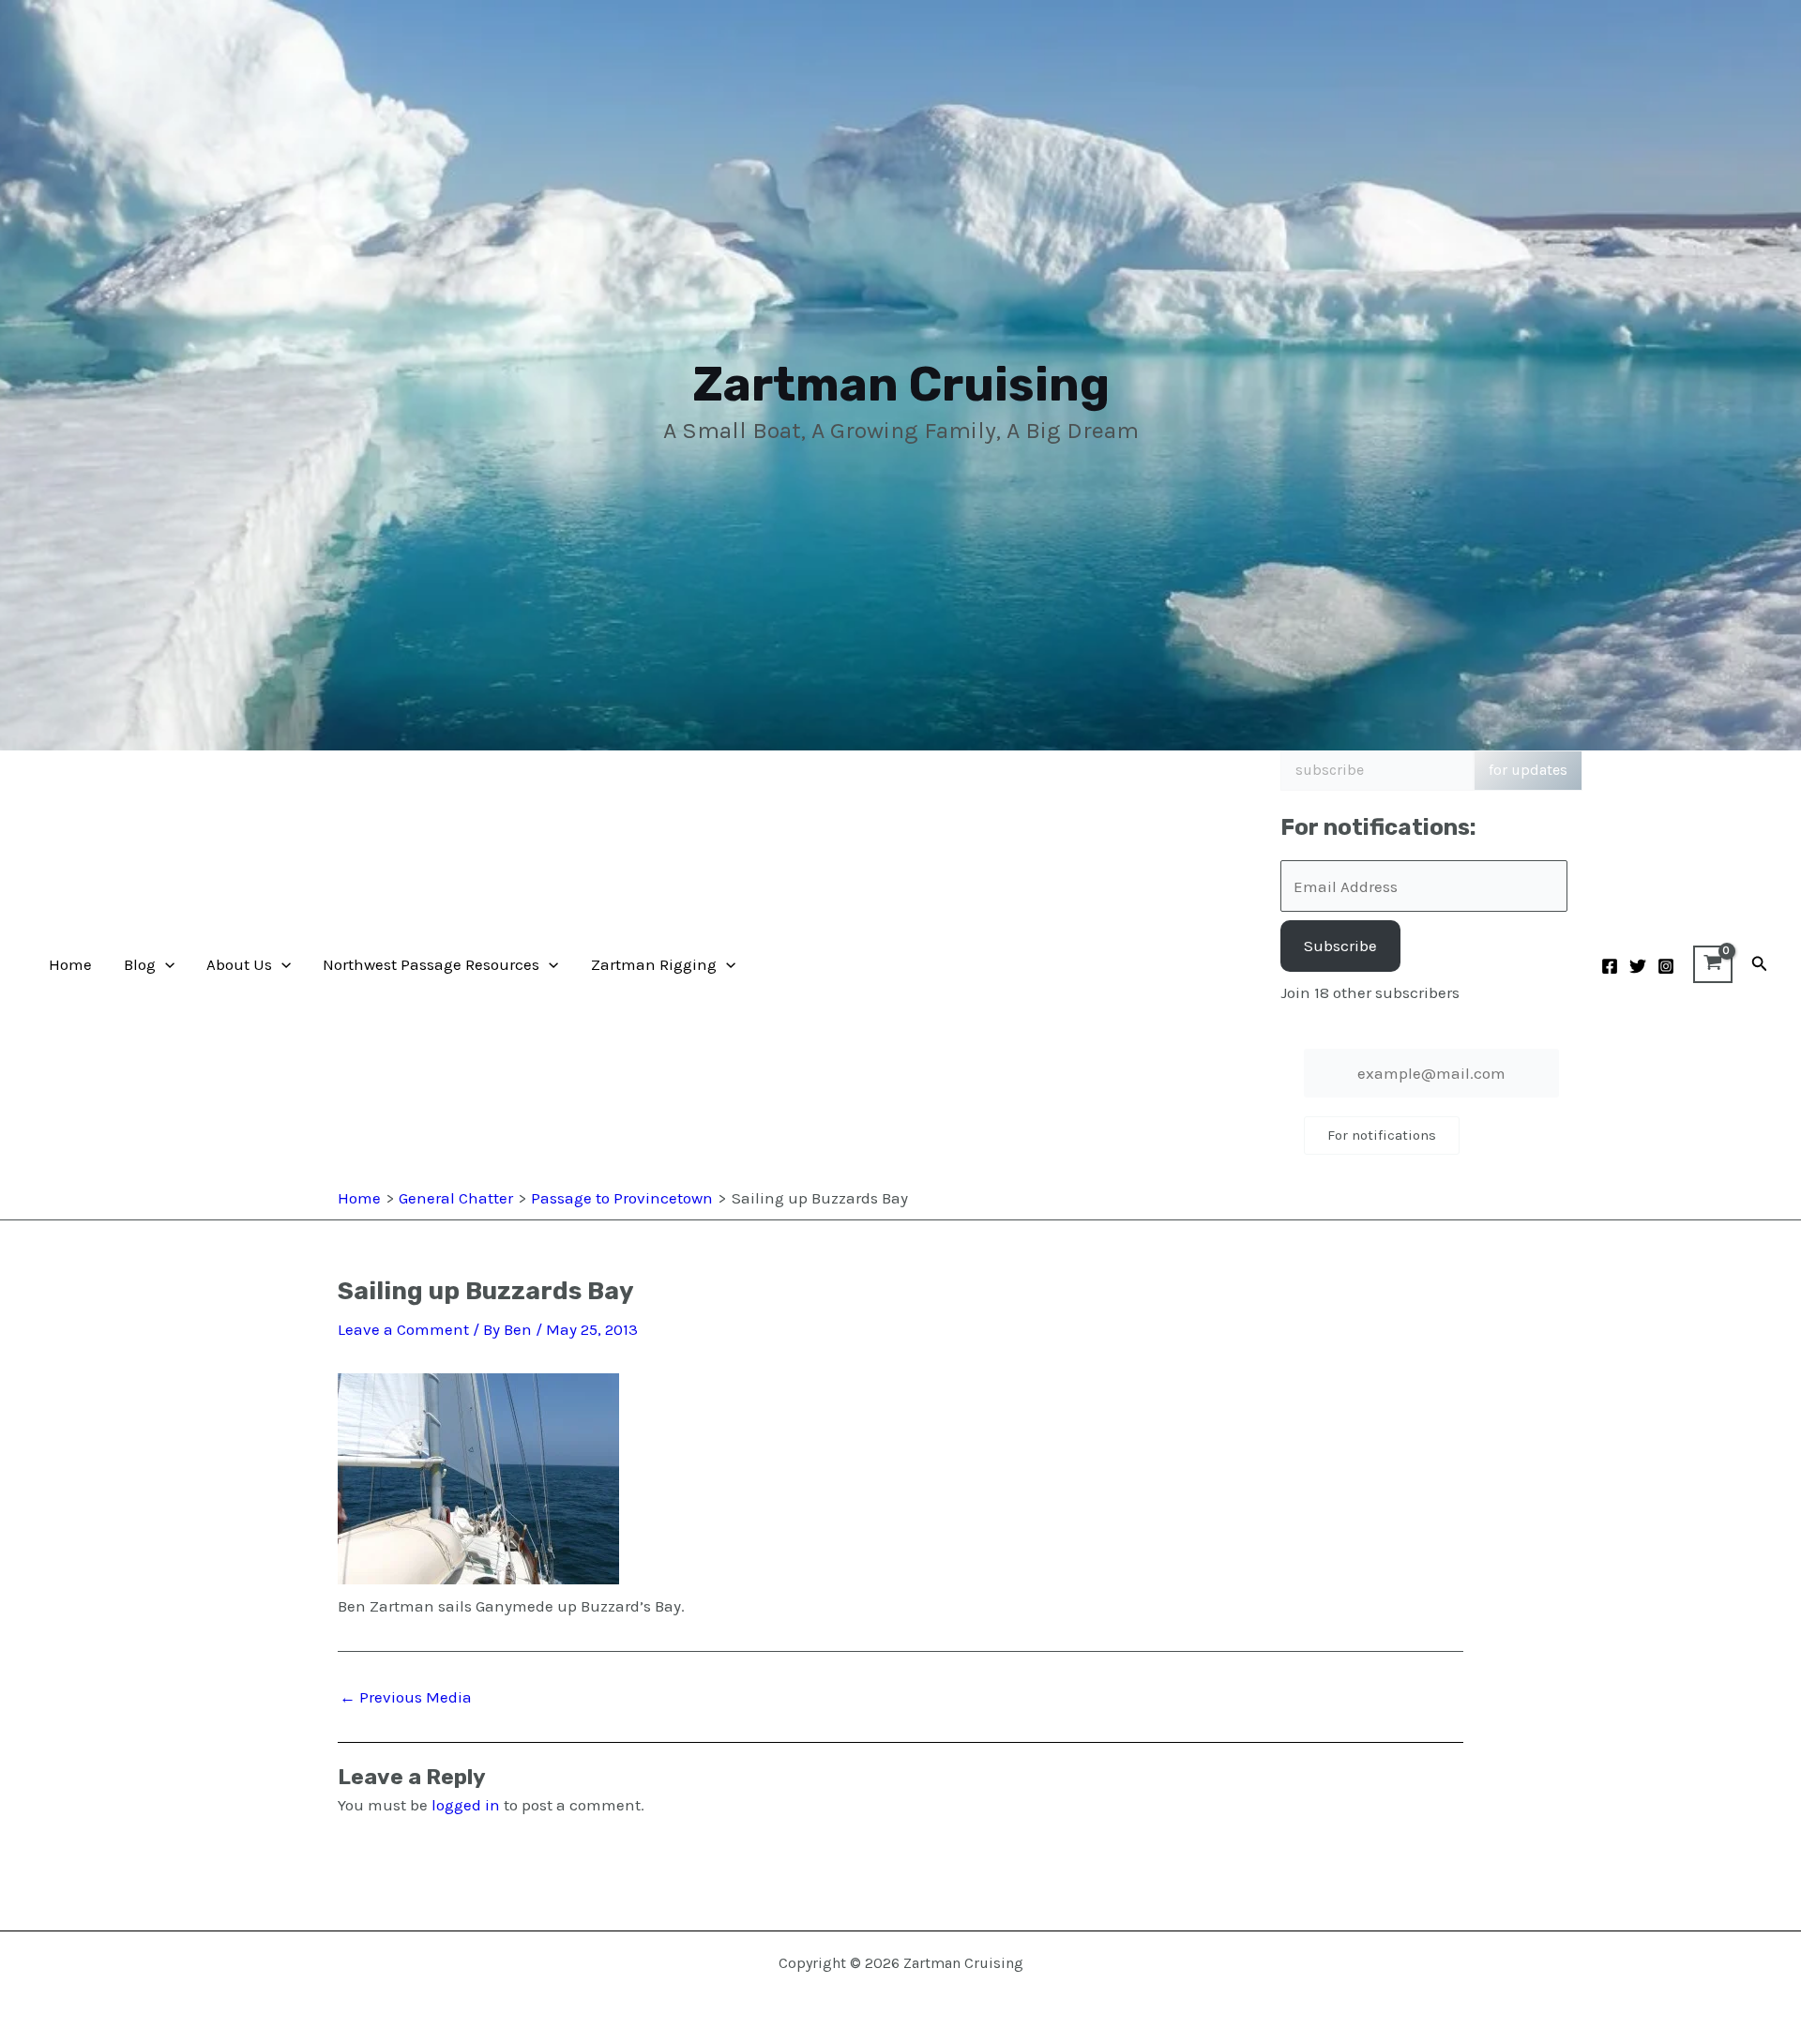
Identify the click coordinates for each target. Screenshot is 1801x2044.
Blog (140, 964)
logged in (466, 1805)
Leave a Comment (403, 1329)
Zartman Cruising (901, 384)
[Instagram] (1666, 966)
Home (70, 964)
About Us (239, 964)
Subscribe (1340, 946)
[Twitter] (1638, 966)
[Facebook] (1610, 966)
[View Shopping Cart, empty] (1713, 964)
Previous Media (406, 1697)
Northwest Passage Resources (431, 964)
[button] (165, 964)
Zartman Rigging (654, 964)
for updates (1528, 770)
